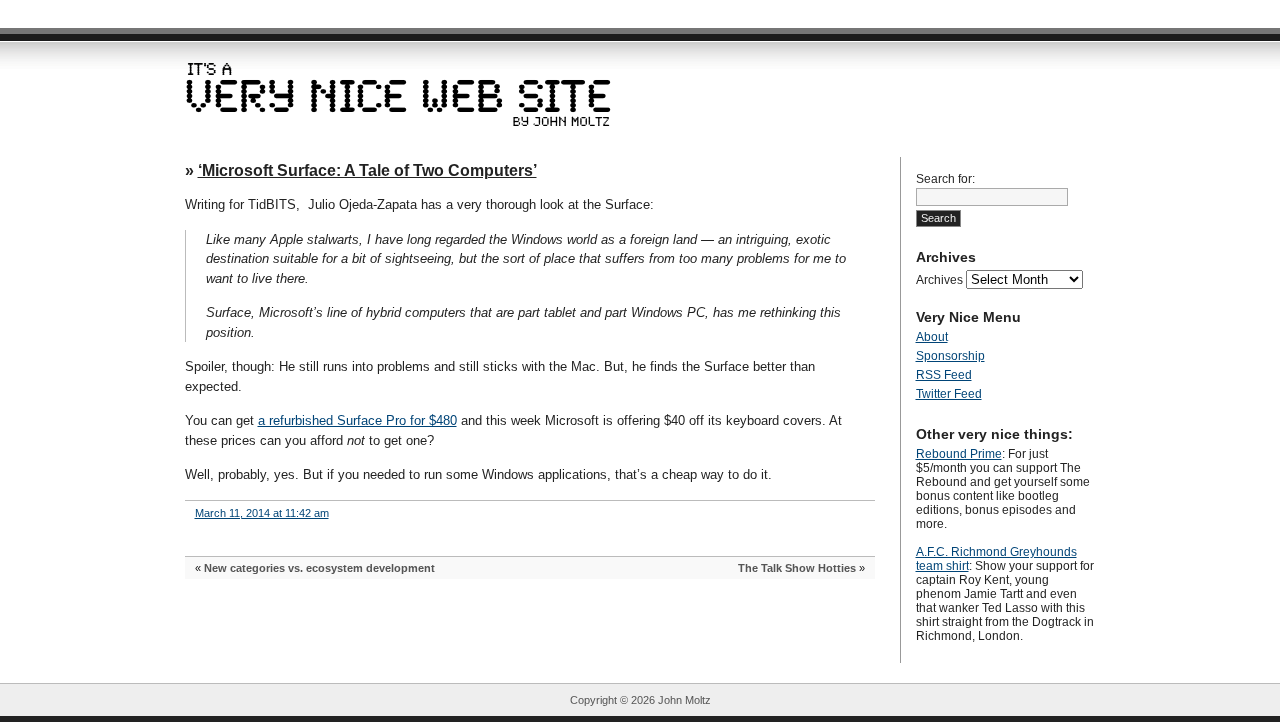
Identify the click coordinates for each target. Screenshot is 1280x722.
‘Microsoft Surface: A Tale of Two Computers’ (367, 170)
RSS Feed (944, 375)
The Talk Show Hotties (797, 568)
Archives (939, 280)
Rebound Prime (959, 454)
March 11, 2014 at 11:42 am (262, 513)
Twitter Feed (949, 394)
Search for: (945, 179)
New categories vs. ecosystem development (319, 568)
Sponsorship (950, 356)
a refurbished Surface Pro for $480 (357, 420)
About (932, 337)
